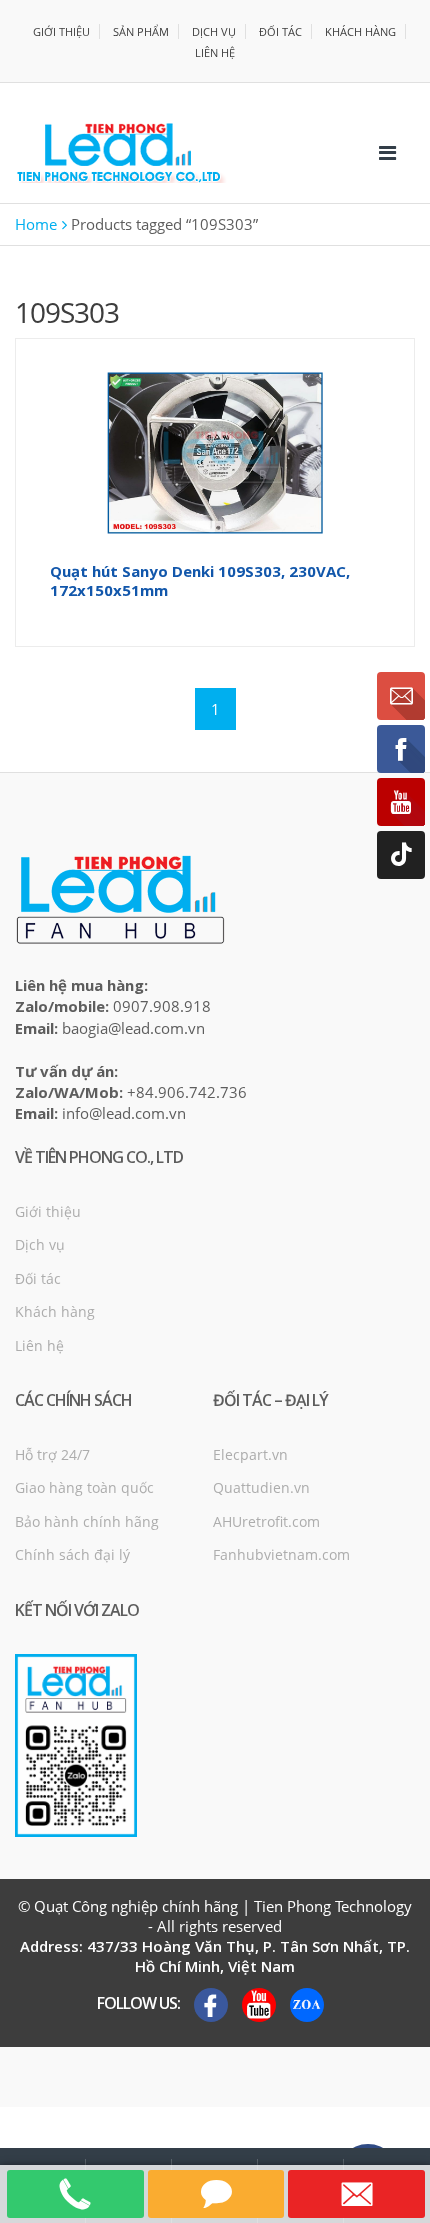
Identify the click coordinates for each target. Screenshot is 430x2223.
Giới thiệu (48, 1211)
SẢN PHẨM (141, 31)
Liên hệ (39, 1345)
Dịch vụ (40, 1244)
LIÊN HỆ (215, 52)
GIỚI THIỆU (61, 31)
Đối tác (38, 1278)
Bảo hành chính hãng (87, 1521)
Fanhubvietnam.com (281, 1554)
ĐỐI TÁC (280, 31)
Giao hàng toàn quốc (84, 1487)
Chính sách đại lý (72, 1554)
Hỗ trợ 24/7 (52, 1454)
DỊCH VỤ (214, 31)
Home (36, 224)
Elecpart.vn (250, 1454)
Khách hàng (55, 1311)
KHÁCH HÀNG (360, 31)
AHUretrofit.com (266, 1521)
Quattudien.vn (261, 1487)
